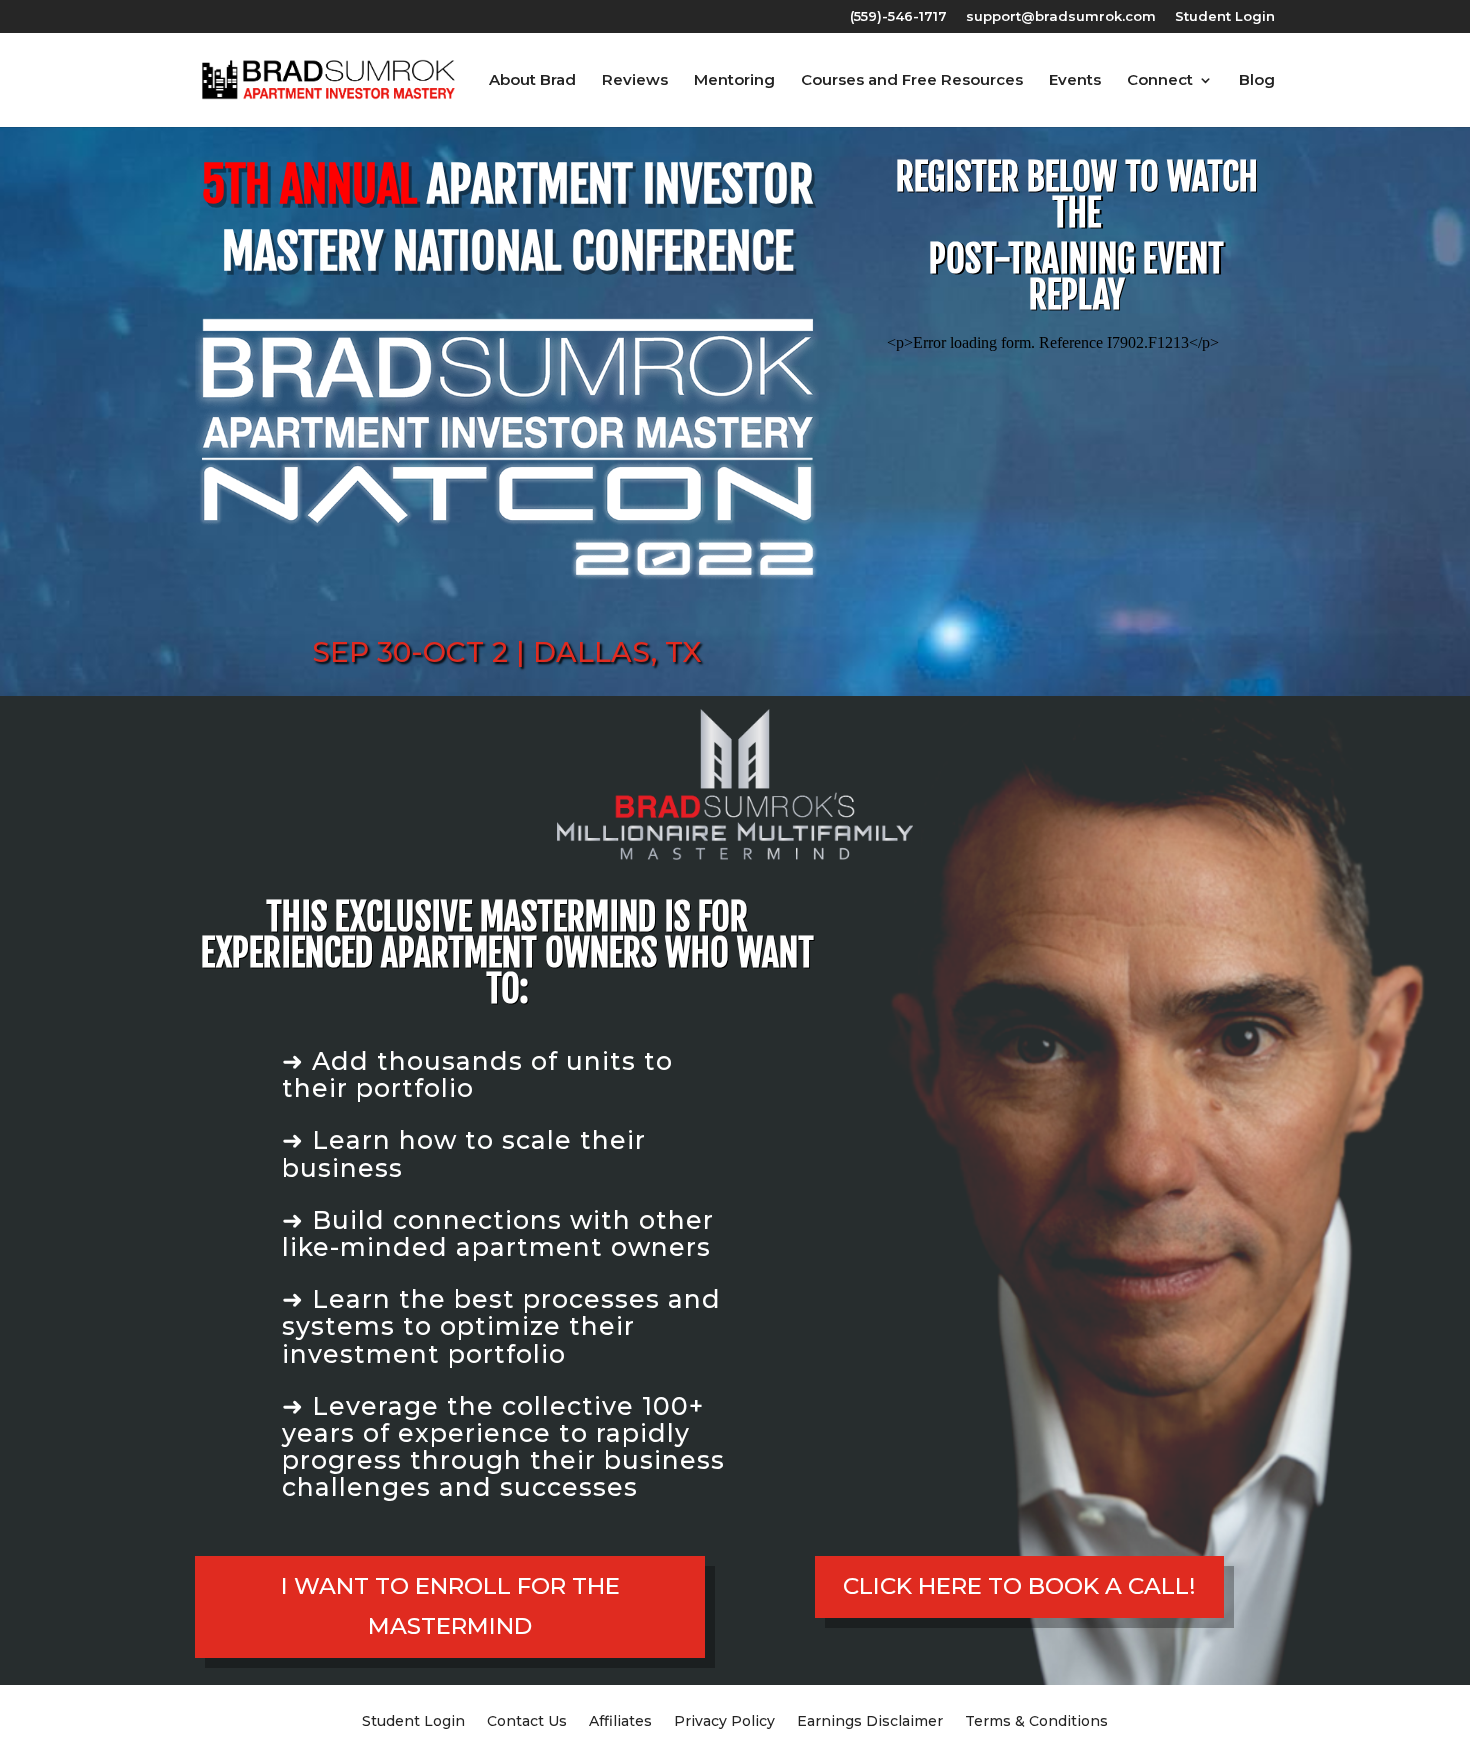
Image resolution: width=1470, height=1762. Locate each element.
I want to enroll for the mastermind (450, 1605)
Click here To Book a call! (1019, 1586)
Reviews (635, 81)
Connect (1160, 81)
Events (1075, 81)
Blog (1257, 81)
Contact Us (527, 1720)
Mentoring (734, 81)
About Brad (532, 81)
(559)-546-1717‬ (898, 17)
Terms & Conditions (1036, 1720)
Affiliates (620, 1720)
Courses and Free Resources (912, 81)
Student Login (1225, 17)
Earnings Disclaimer (870, 1720)
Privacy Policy (724, 1720)
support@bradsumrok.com (1061, 17)
